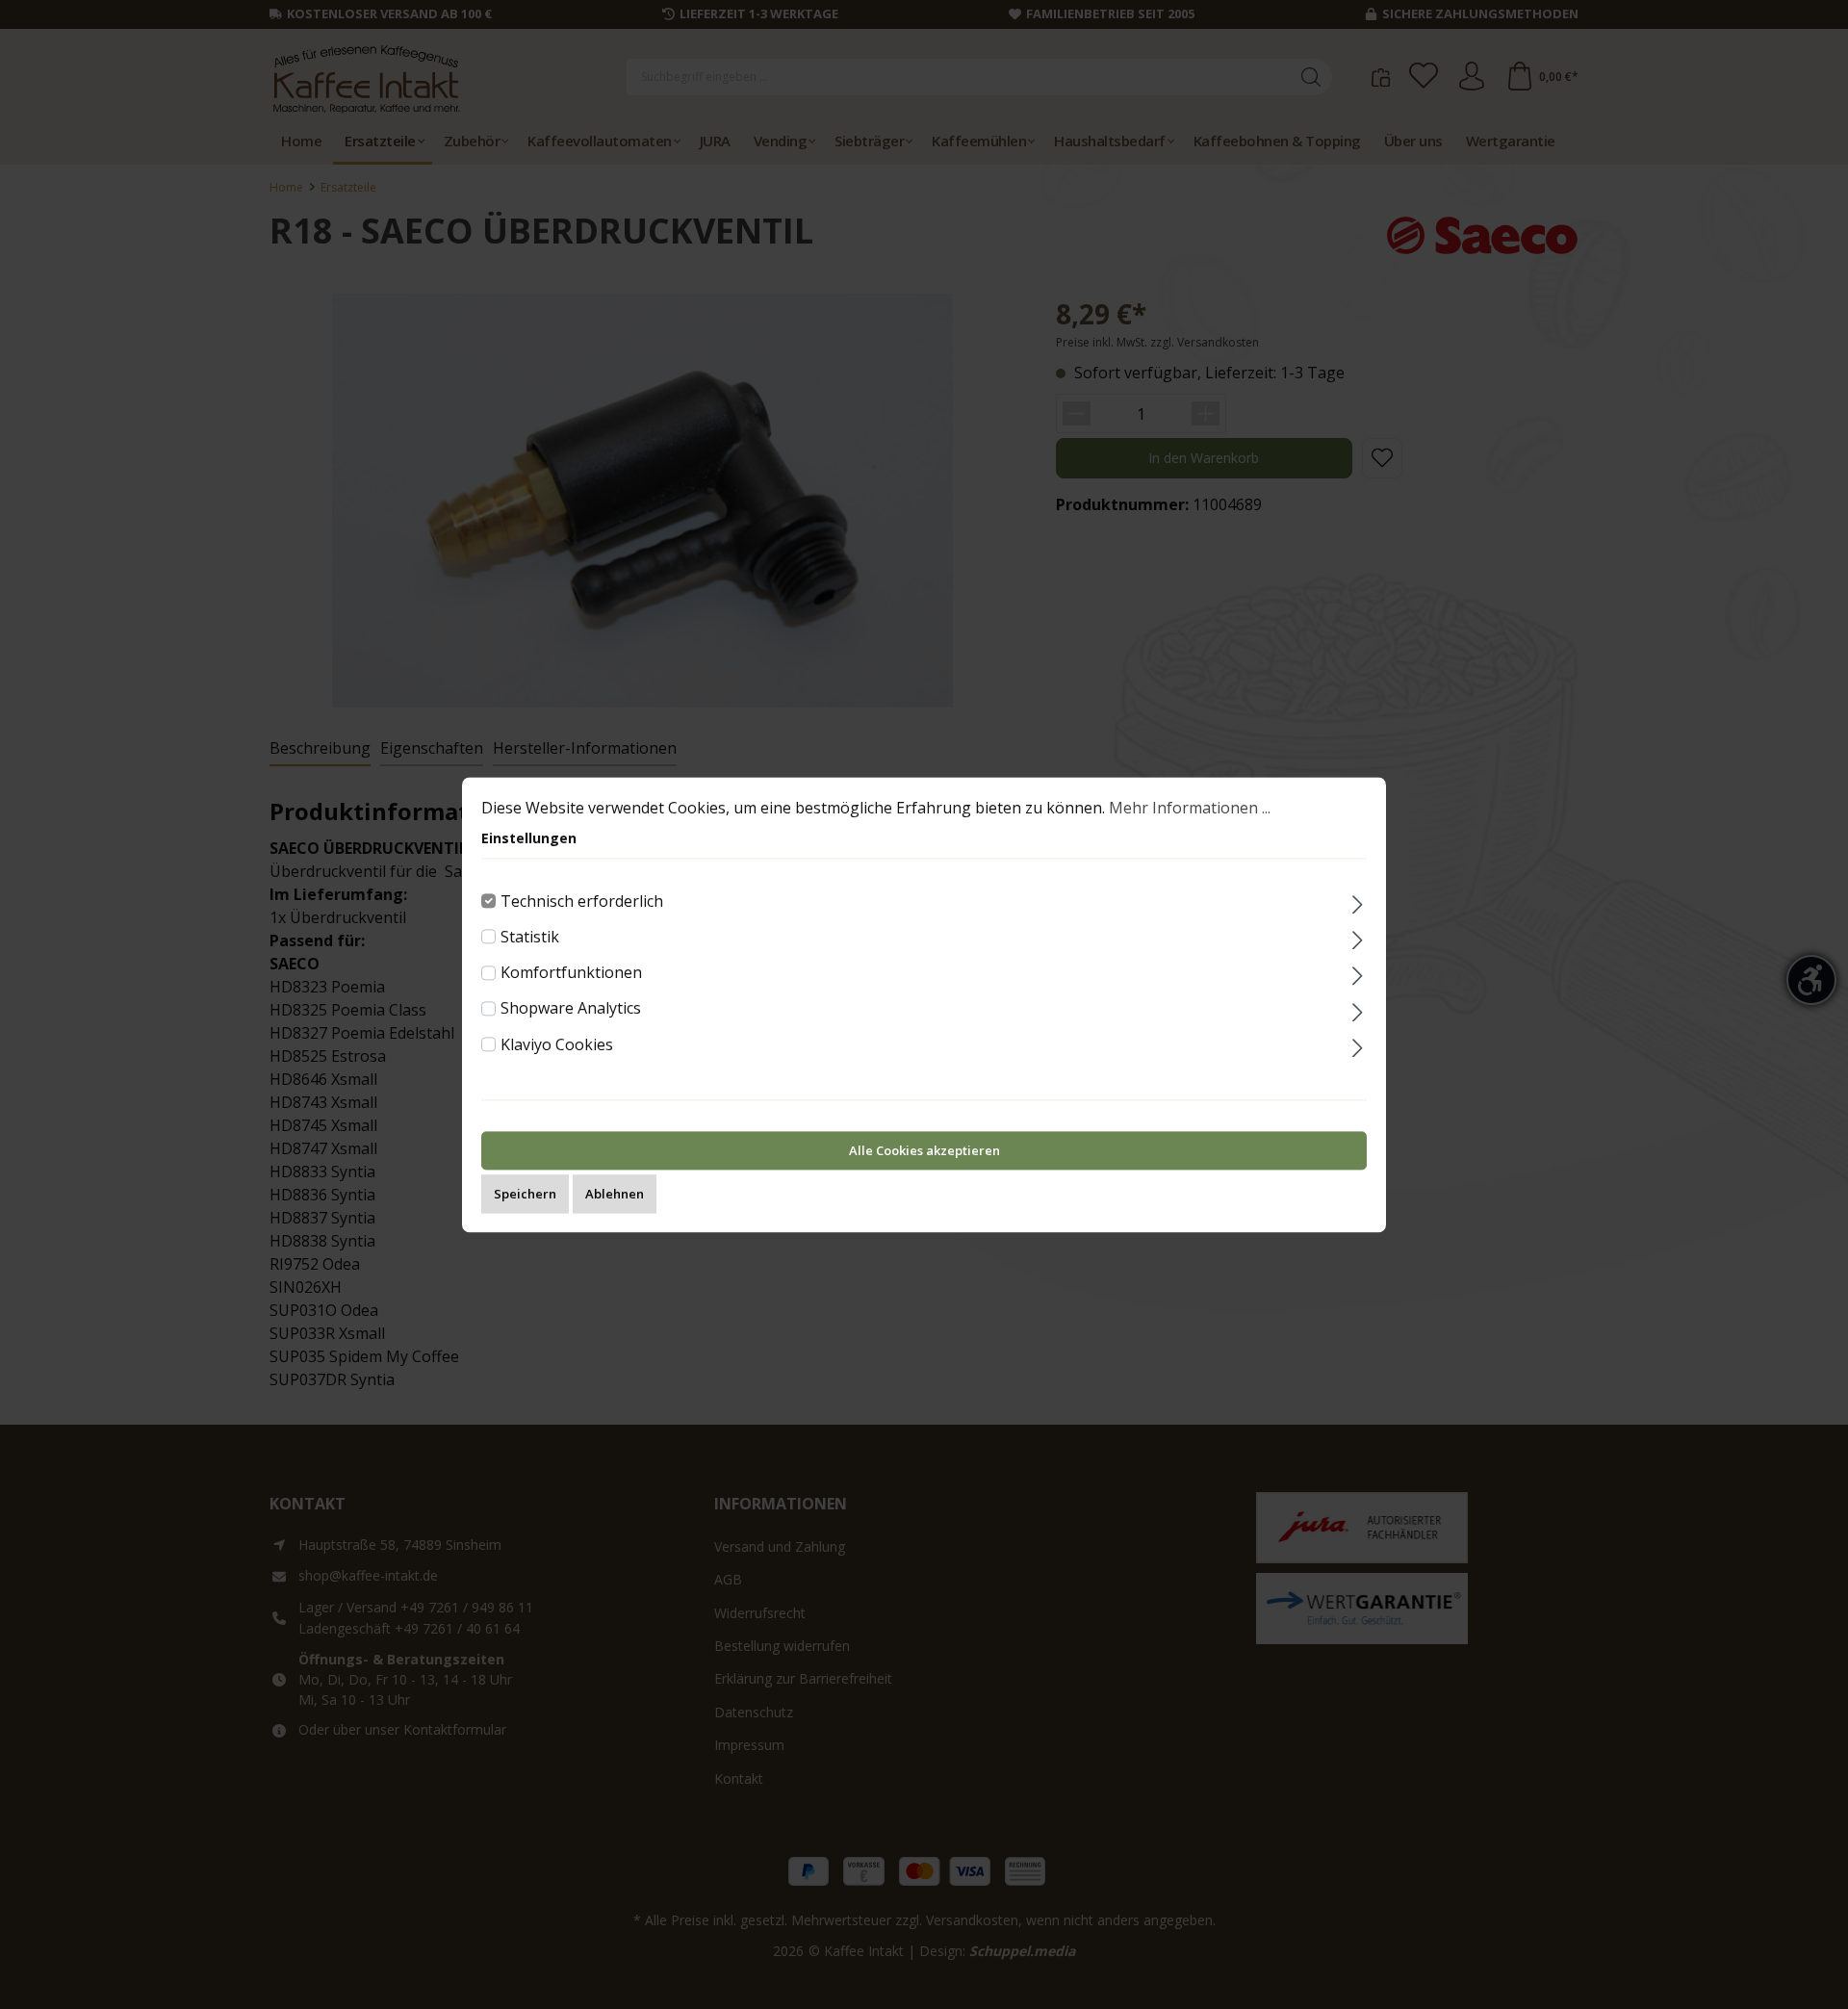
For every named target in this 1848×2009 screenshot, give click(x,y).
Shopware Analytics (571, 1009)
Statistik (530, 937)
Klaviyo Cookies (557, 1044)
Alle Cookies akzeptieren (924, 1150)
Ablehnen (615, 1194)
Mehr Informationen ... (1190, 808)
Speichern (525, 1194)
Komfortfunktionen (571, 972)
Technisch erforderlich (582, 901)
